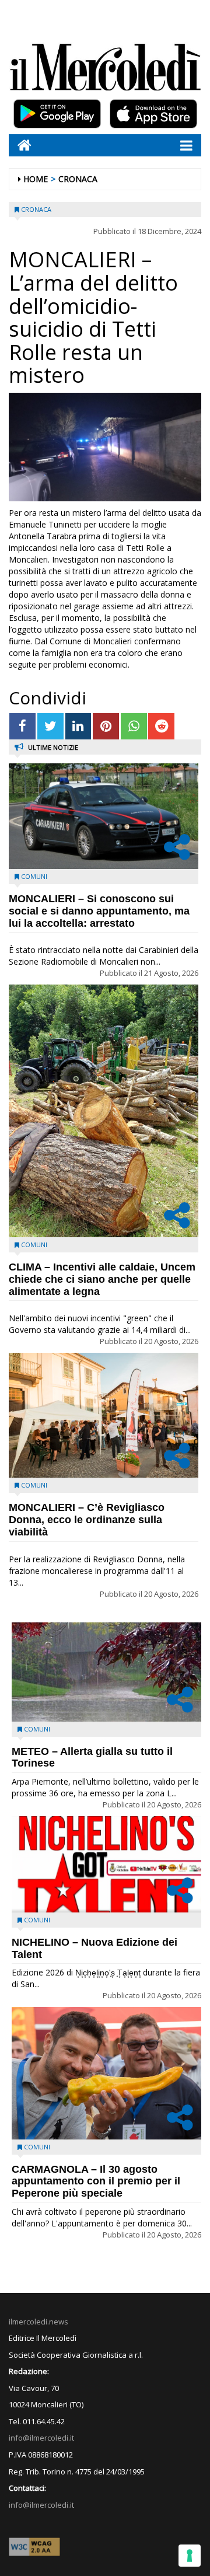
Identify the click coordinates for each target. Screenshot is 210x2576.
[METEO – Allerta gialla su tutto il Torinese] (106, 1672)
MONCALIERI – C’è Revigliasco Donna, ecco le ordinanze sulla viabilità (87, 1520)
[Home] (20, 145)
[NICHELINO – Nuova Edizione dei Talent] (106, 1864)
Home (36, 179)
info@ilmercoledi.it (41, 2505)
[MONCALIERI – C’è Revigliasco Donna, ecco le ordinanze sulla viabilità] (104, 1415)
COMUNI (34, 876)
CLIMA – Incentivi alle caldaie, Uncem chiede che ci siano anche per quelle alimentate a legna (102, 1279)
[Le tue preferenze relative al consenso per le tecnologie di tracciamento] (190, 2556)
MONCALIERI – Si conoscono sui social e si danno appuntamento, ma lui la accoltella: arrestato (99, 911)
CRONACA (78, 179)
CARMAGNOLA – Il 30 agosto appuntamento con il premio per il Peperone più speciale (96, 2181)
